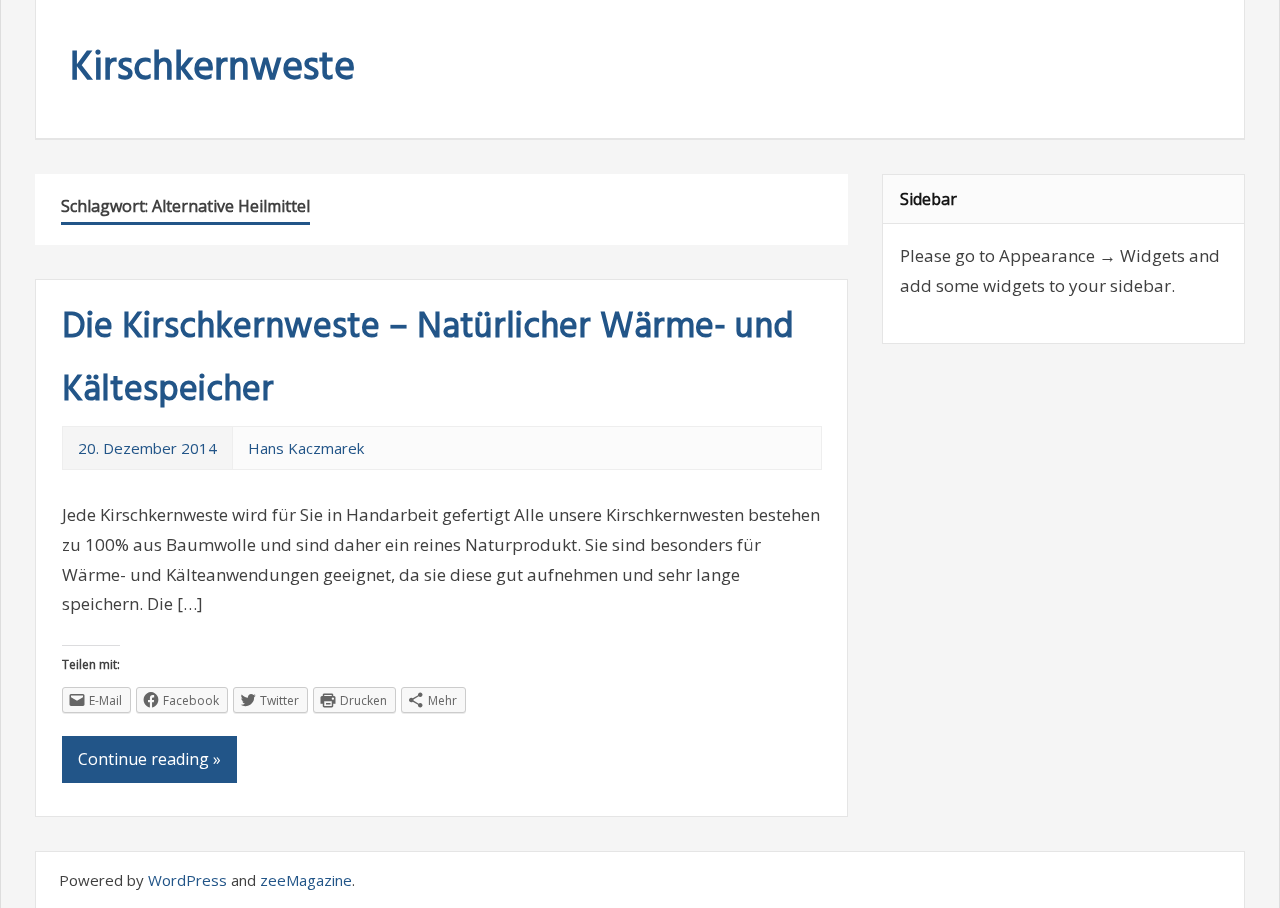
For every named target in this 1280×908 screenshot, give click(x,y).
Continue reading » (149, 759)
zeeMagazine (306, 880)
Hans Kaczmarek (306, 448)
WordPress (187, 880)
